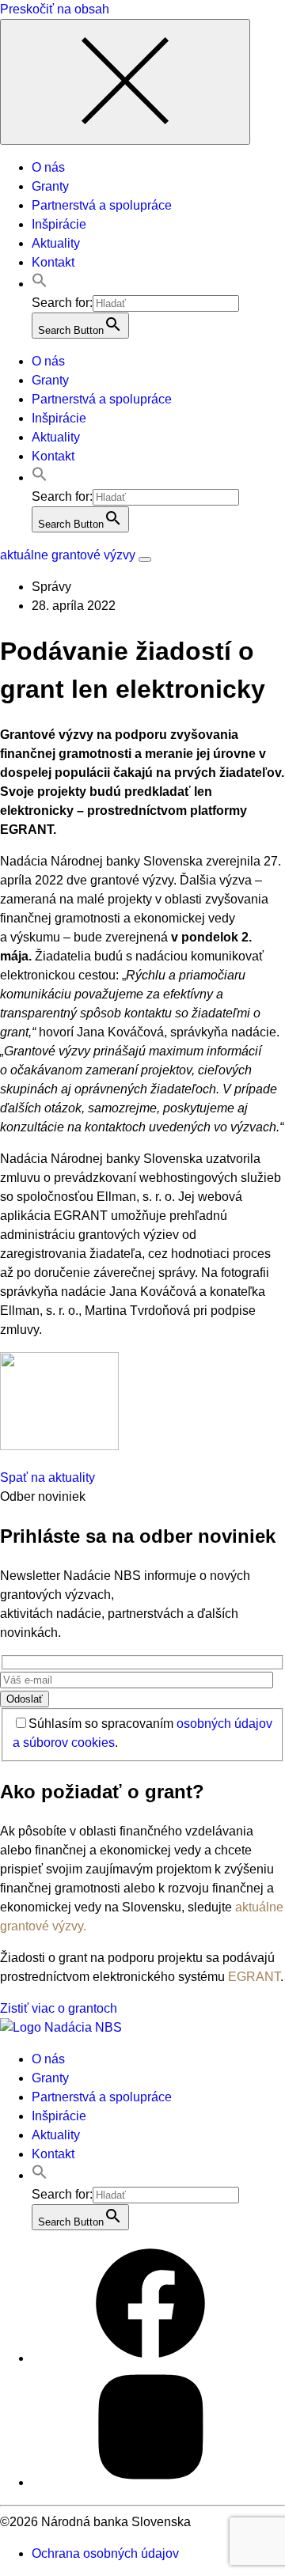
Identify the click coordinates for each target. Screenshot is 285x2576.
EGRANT (254, 1977)
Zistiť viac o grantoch (59, 2008)
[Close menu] (125, 82)
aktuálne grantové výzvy (68, 555)
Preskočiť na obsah (55, 9)
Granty (50, 186)
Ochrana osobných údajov (105, 2553)
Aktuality (56, 243)
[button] (40, 284)
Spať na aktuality (47, 1477)
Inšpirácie (59, 224)
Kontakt (53, 262)
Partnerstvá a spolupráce (102, 205)
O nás (48, 167)
